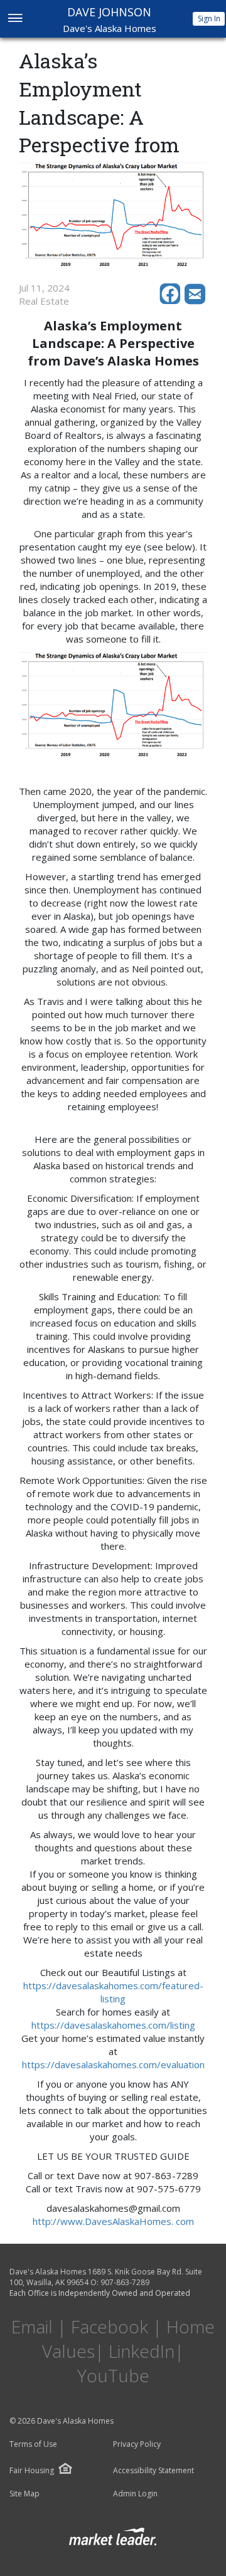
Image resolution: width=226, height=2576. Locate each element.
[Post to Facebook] (172, 301)
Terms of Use (33, 2444)
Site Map (24, 2494)
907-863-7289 (125, 2282)
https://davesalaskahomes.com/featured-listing (113, 1992)
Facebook (110, 2326)
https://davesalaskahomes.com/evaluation (113, 2064)
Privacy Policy (137, 2444)
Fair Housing (32, 2470)
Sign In (209, 18)
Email (32, 2326)
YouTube (113, 2375)
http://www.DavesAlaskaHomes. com (113, 2221)
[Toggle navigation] (15, 19)
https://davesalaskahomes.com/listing (113, 2025)
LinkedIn (142, 2351)
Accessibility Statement (153, 2471)
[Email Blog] (196, 301)
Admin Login (135, 2494)
